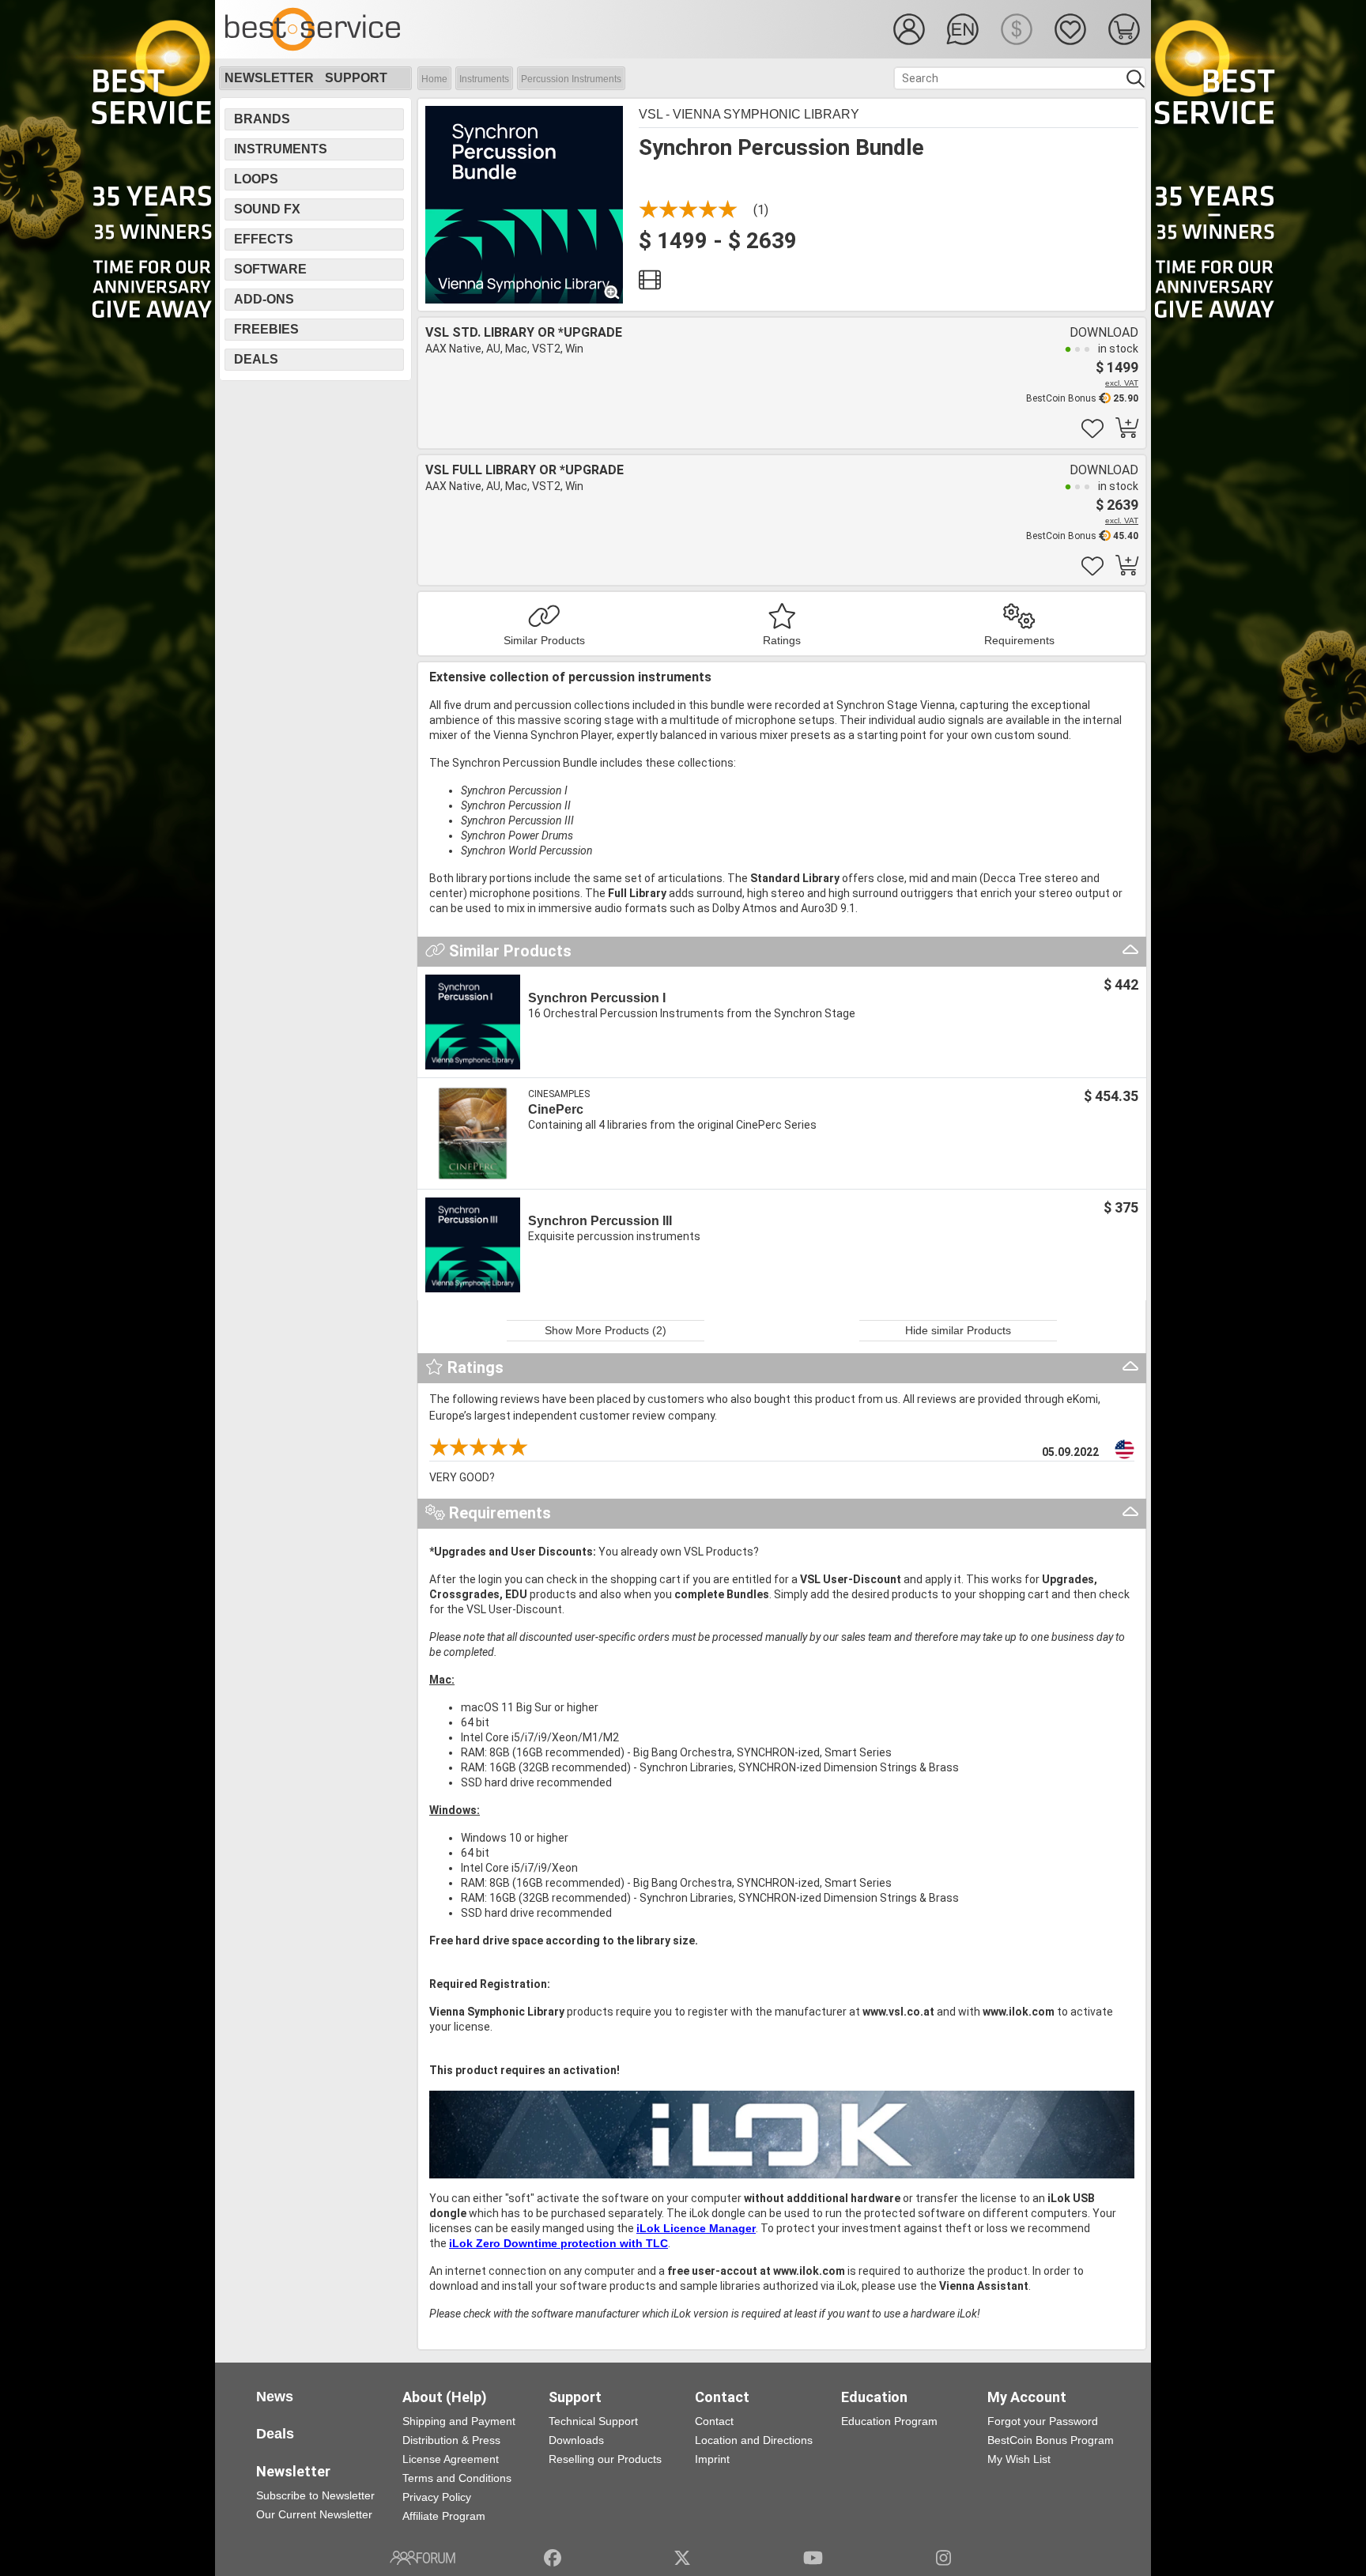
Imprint (712, 2459)
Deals (256, 359)
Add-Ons (264, 299)
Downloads (576, 2440)
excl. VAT (1122, 383)
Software (270, 269)
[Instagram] (943, 2558)
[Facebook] (553, 2558)
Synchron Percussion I (597, 998)
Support (356, 78)
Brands (262, 119)
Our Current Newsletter (314, 2514)
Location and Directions (754, 2440)
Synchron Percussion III (600, 1221)
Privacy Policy (437, 2497)
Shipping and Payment (459, 2421)
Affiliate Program (444, 2516)
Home (434, 79)
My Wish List (1019, 2459)
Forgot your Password (1043, 2421)
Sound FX (267, 209)
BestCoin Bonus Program (1051, 2440)
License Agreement (451, 2459)
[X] (683, 2558)
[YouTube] (813, 2558)
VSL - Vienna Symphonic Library (749, 114)
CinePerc (556, 1109)
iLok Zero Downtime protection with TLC (558, 2243)
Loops (256, 179)
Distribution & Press (451, 2440)
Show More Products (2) (606, 1330)
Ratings (782, 640)
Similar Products (544, 640)
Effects (264, 239)
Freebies (266, 329)
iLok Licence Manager (696, 2228)
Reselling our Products (605, 2459)
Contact (714, 2421)
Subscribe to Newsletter (315, 2495)
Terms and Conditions (457, 2478)
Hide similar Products (958, 1330)
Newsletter (269, 78)
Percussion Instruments (571, 79)
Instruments (484, 79)
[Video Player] (650, 284)
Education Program (889, 2421)
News (275, 2397)
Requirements (1019, 640)
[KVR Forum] (423, 2558)
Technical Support (593, 2421)
